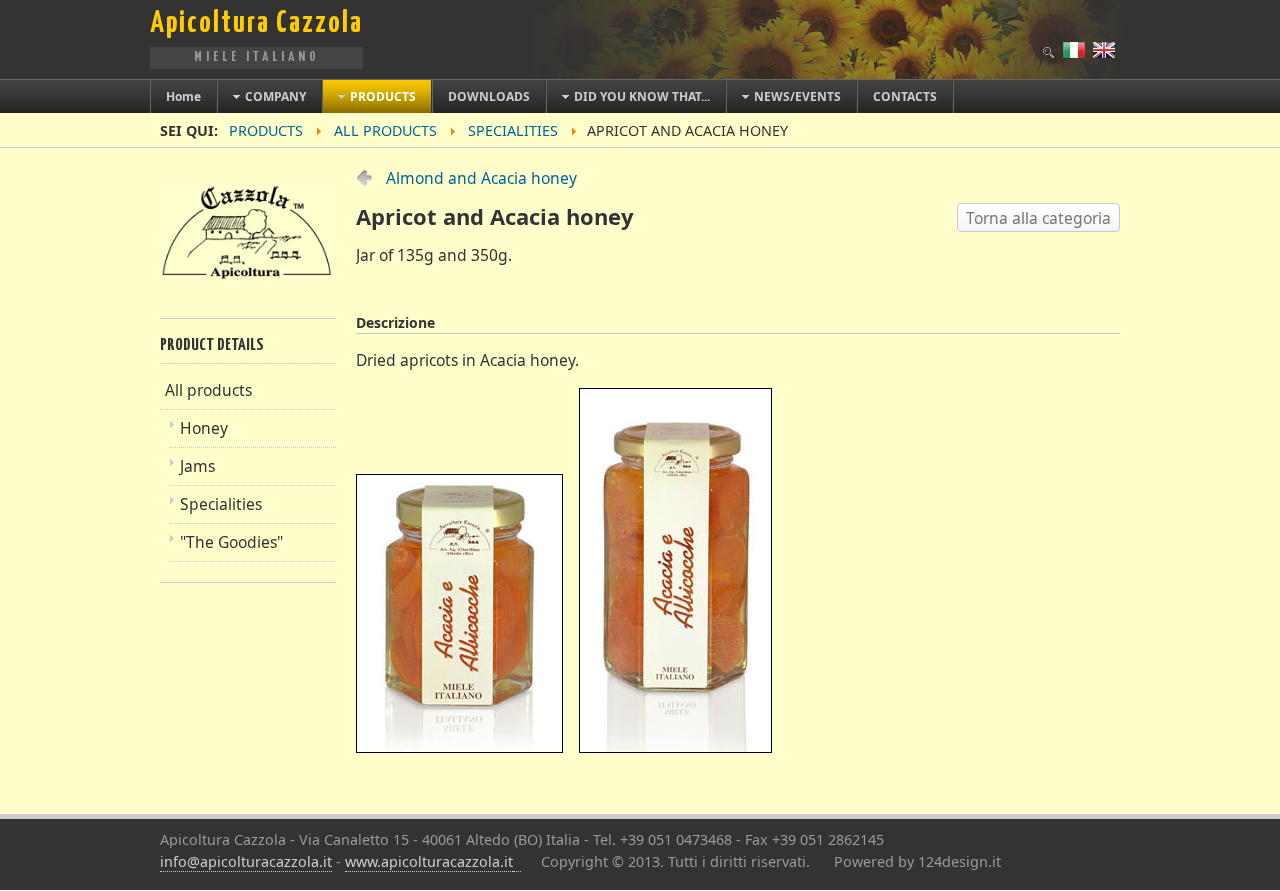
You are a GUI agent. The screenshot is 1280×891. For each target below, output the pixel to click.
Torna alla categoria (1038, 218)
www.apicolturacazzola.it (429, 861)
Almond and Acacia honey (481, 178)
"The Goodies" (231, 542)
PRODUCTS (266, 130)
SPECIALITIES (513, 130)
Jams (197, 466)
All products (385, 130)
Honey (204, 428)
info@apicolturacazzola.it (246, 861)
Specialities (221, 504)
